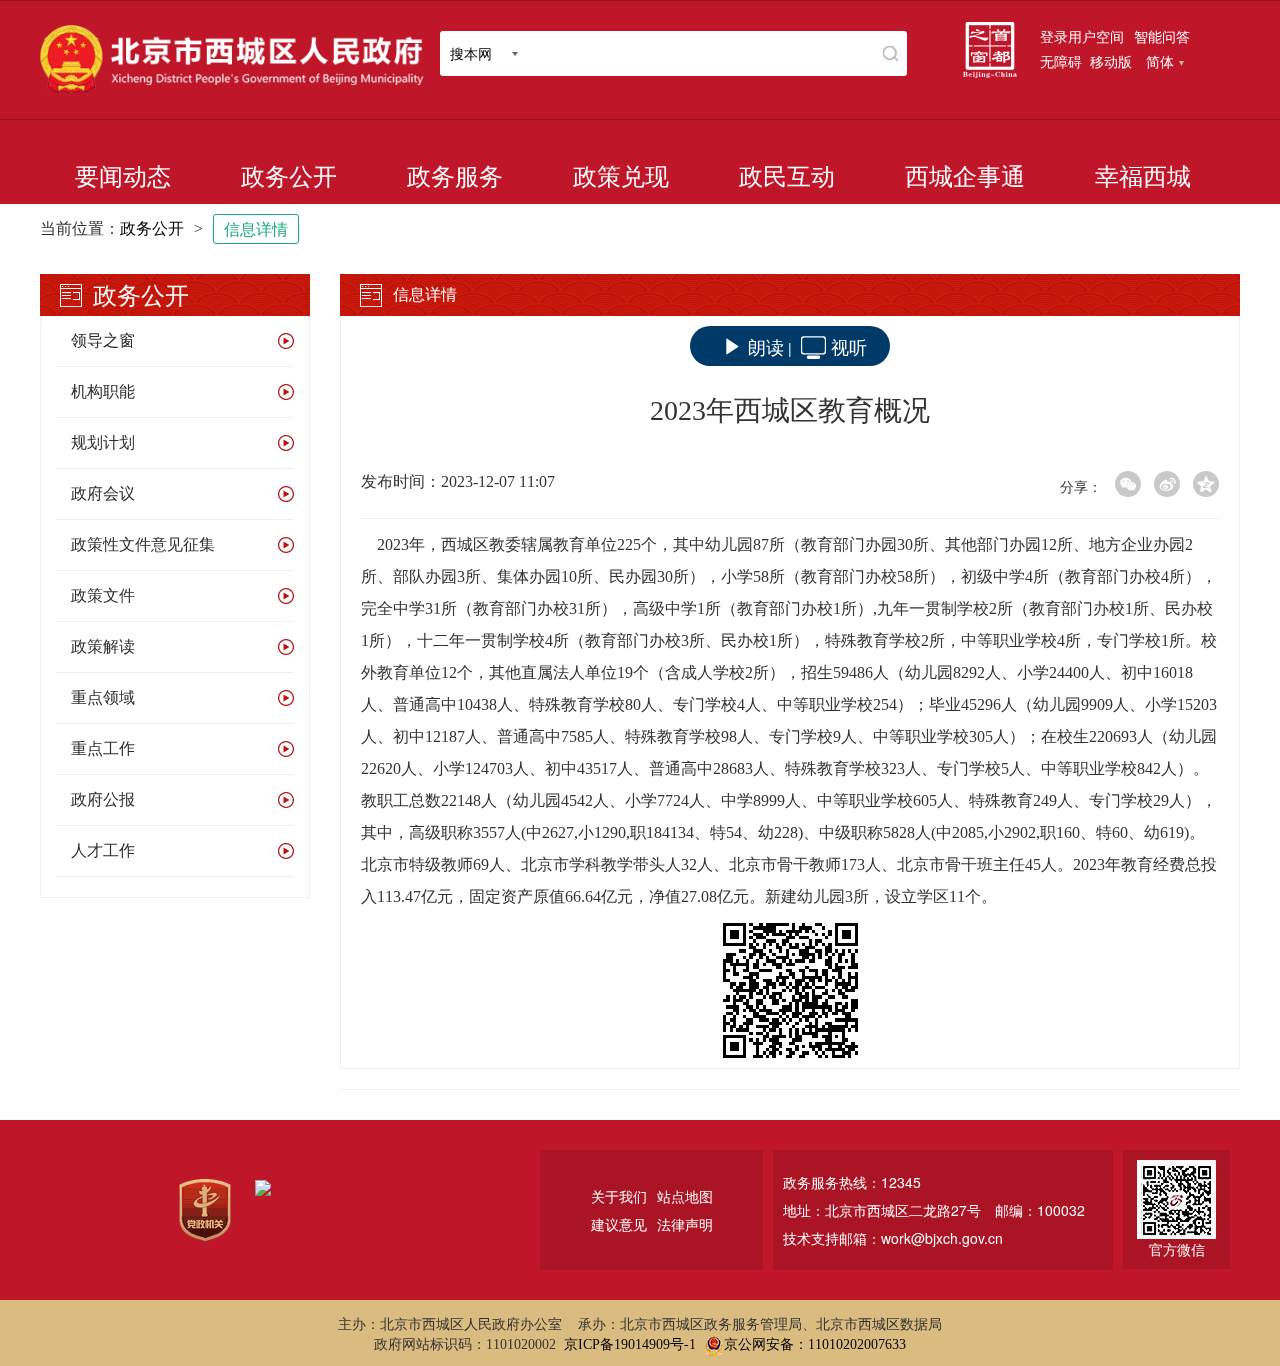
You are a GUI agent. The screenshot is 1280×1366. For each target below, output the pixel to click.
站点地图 (685, 1196)
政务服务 (455, 177)
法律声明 (685, 1224)
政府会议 (103, 493)
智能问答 (1162, 36)
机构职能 (103, 391)
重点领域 (103, 697)
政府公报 (103, 799)
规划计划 (103, 442)
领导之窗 (103, 340)
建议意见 (619, 1224)
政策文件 (103, 595)
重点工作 (103, 748)
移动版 (1111, 61)
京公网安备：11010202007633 (815, 1344)
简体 (1160, 61)
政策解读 (103, 646)
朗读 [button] (766, 346)
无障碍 (1061, 61)
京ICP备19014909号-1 (630, 1344)
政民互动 (787, 177)
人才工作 (103, 850)
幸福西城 (1143, 177)
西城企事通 (965, 177)
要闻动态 (123, 177)
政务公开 (289, 177)
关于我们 (619, 1196)
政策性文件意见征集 (143, 544)
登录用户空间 (1082, 36)
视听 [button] (849, 346)
